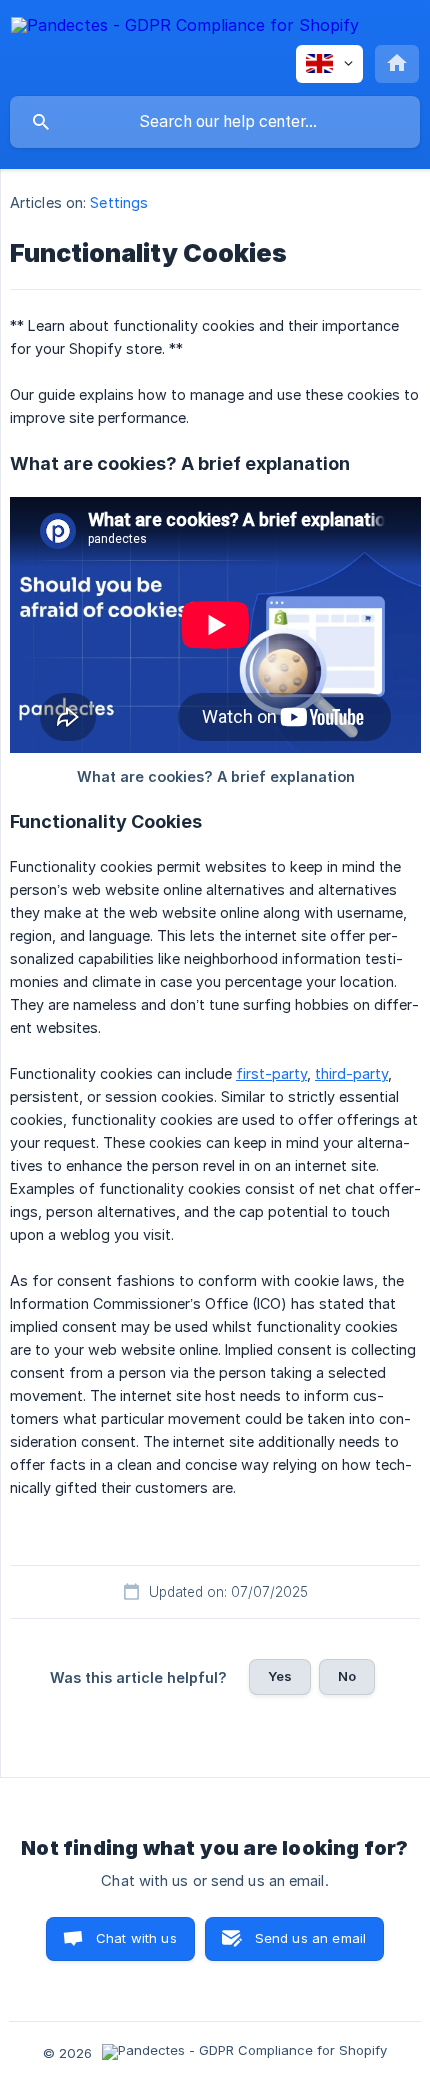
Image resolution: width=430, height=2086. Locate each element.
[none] (185, 28)
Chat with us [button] (136, 1938)
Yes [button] (280, 1676)
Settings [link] (119, 202)
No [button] (347, 1676)
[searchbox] (215, 122)
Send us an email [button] (310, 1938)
